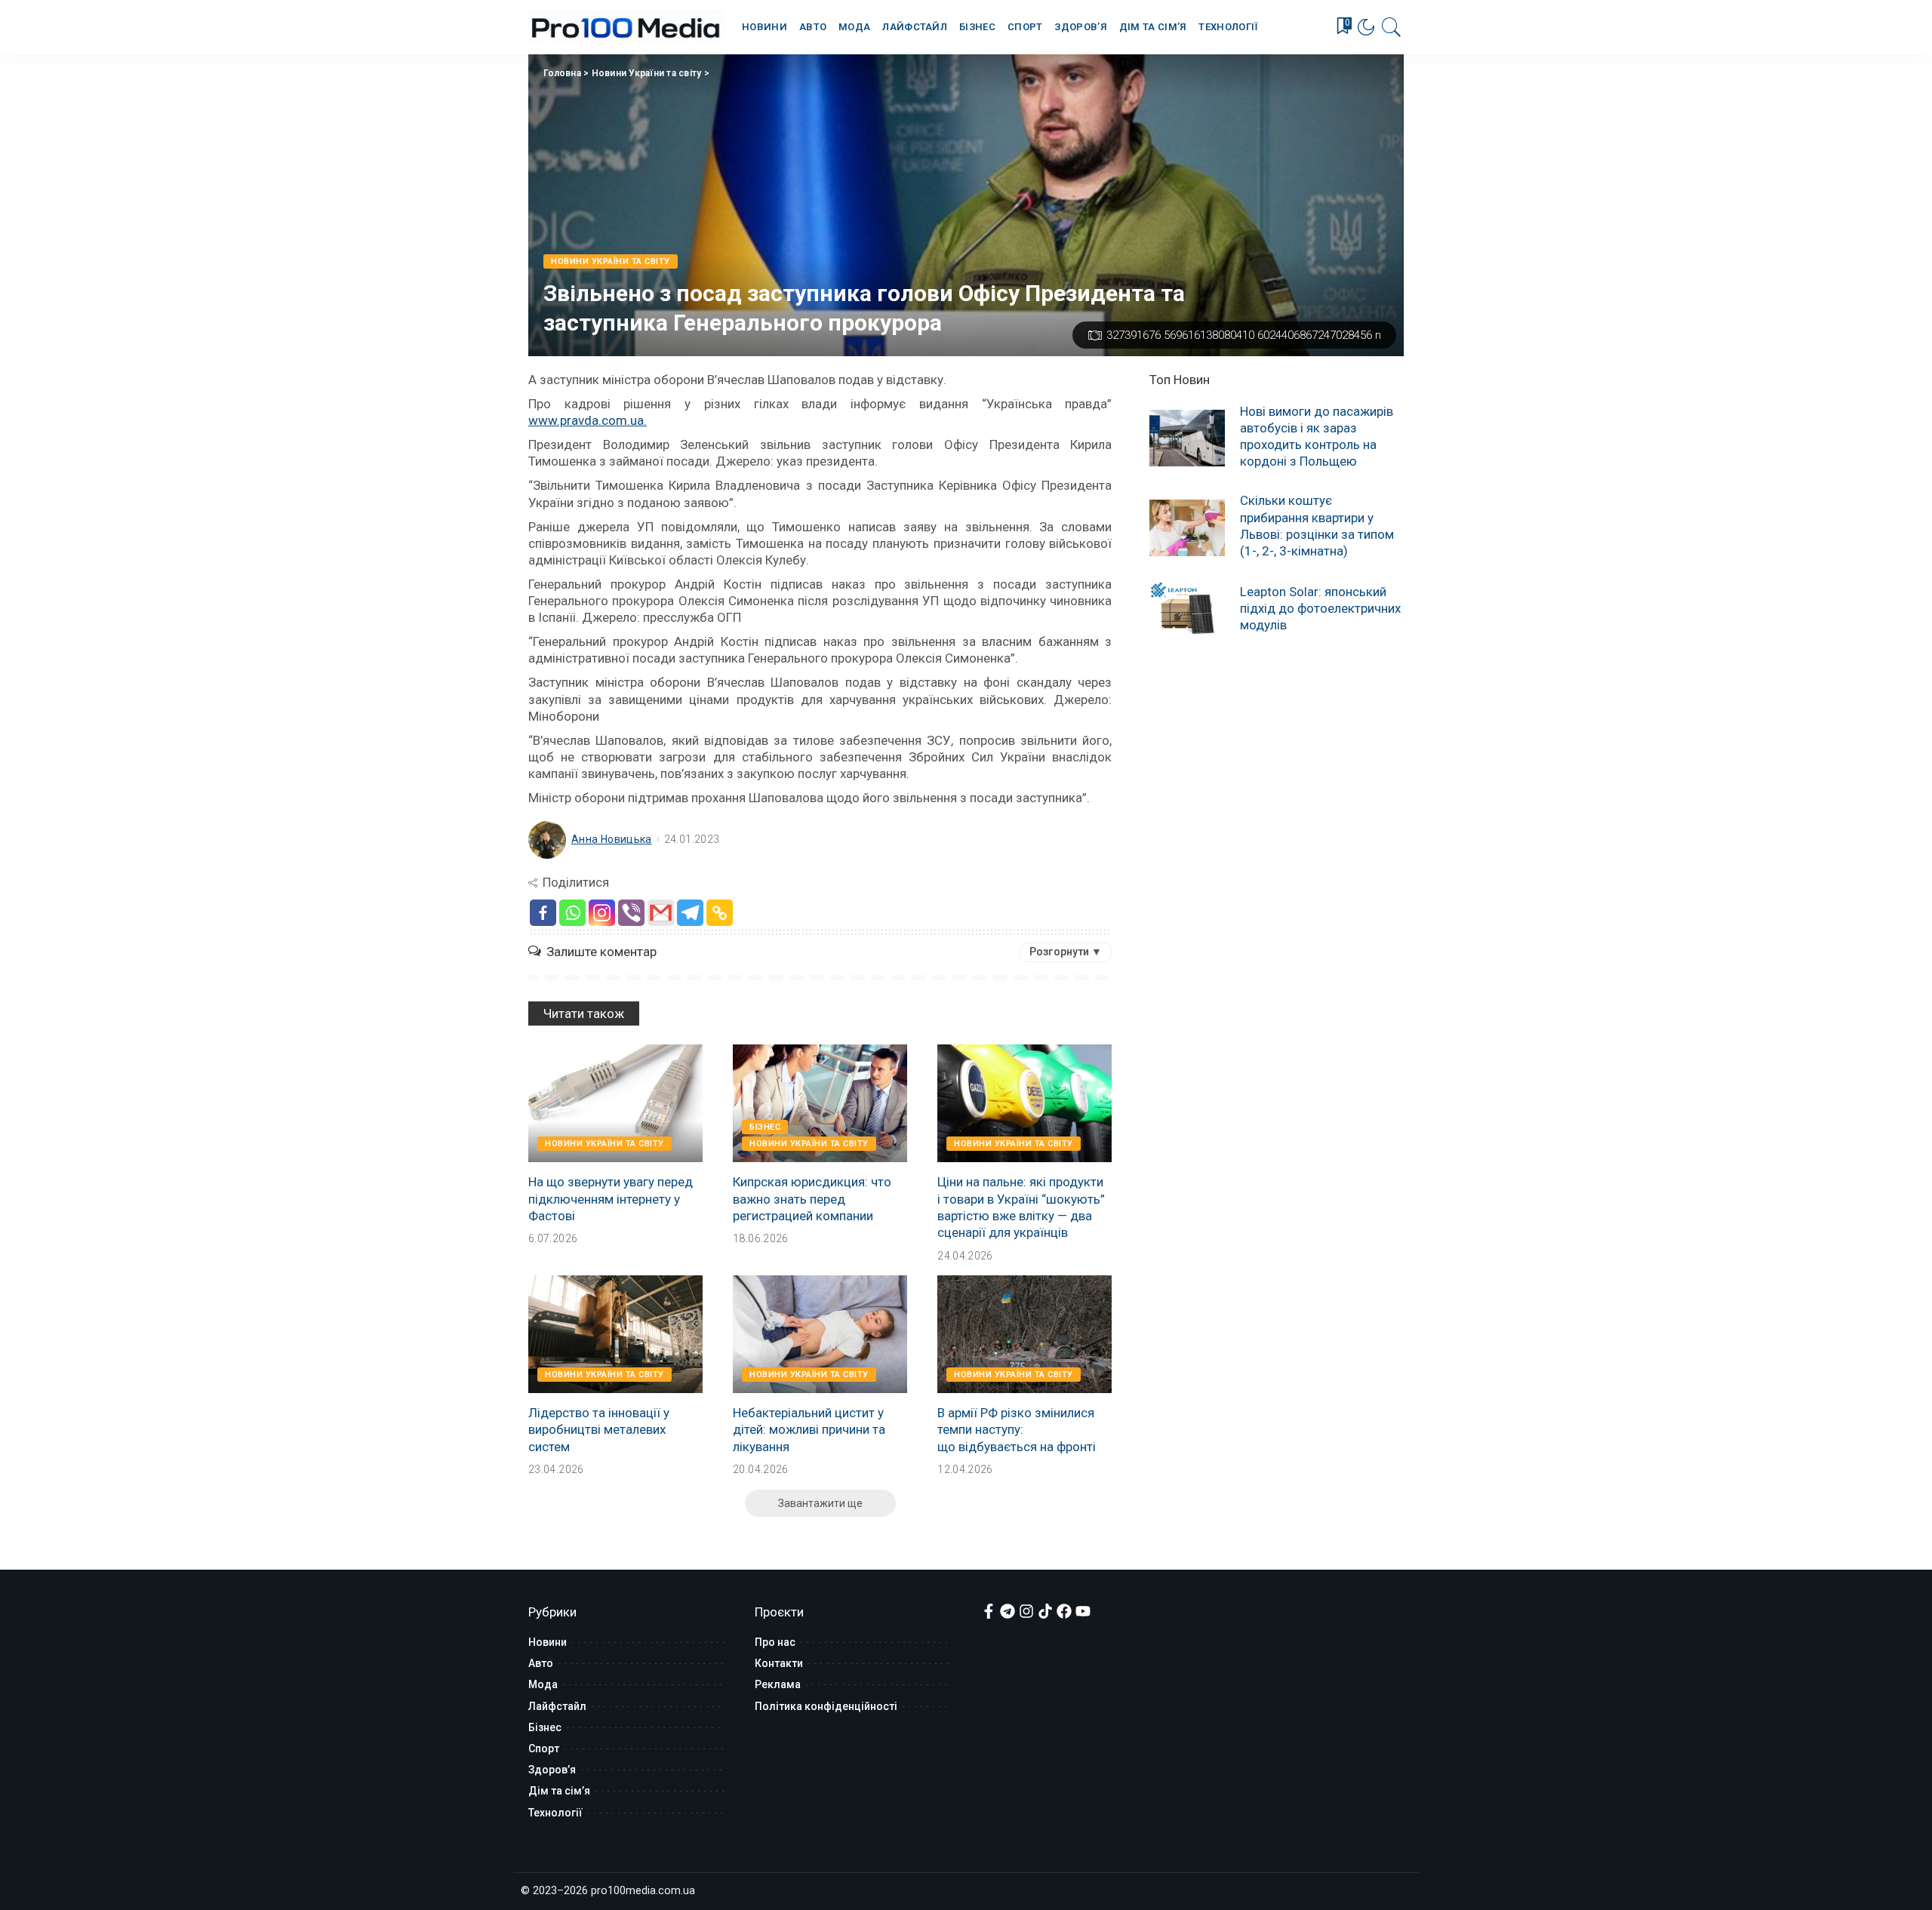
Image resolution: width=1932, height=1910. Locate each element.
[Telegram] (690, 913)
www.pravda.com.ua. (588, 420)
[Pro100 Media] (626, 27)
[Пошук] (1392, 27)
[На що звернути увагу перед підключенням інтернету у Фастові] (615, 1103)
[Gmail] (661, 913)
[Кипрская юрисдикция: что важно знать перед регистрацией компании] (820, 1103)
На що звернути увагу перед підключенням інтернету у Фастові (611, 1198)
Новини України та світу (647, 73)
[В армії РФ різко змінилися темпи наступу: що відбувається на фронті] (1024, 1334)
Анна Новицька (612, 839)
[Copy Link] (720, 913)
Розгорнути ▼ (1066, 952)
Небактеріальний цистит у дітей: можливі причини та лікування (809, 1429)
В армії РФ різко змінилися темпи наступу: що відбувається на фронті (1017, 1429)
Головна (562, 73)
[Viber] (631, 913)
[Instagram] (602, 913)
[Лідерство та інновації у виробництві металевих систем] (615, 1334)
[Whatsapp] (572, 913)
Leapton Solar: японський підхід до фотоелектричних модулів (1320, 608)
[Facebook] (543, 913)
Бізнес (765, 1127)
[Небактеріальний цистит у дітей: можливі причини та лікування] (820, 1334)
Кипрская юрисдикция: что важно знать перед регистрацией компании (812, 1198)
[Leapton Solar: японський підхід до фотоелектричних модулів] (1187, 610)
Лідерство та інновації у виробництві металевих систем (599, 1429)
